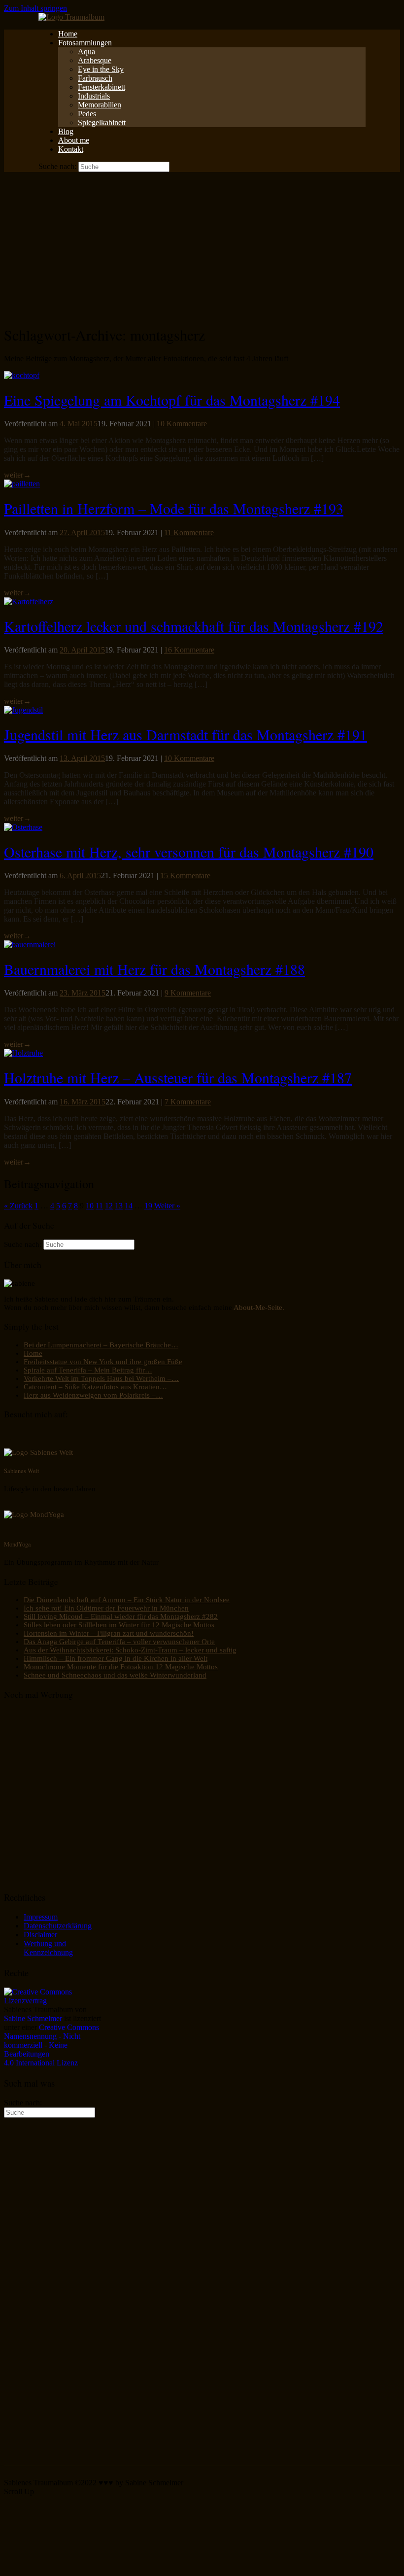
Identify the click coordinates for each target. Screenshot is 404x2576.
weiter (17, 475)
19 (148, 1206)
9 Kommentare (188, 993)
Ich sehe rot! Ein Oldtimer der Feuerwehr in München (106, 1608)
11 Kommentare (189, 532)
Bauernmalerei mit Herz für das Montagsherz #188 (154, 969)
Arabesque (95, 60)
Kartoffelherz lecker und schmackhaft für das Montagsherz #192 (194, 626)
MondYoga (17, 1544)
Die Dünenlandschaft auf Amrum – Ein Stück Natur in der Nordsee (127, 1600)
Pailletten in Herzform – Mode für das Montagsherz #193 (174, 508)
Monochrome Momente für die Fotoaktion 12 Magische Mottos (121, 1667)
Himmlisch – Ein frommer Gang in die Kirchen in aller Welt (116, 1658)
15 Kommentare (185, 876)
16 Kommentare (189, 650)
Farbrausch (95, 78)
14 (129, 1206)
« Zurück (18, 1206)
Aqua (86, 52)
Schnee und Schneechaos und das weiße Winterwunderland (115, 1675)
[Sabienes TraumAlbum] (71, 17)
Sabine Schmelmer (33, 2018)
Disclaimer (40, 1935)
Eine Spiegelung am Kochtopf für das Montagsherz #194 (172, 400)
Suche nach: (57, 166)
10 (90, 1206)
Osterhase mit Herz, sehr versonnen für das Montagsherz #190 (189, 852)
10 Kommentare (182, 424)
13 (119, 1206)
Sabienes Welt (21, 1471)
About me (74, 140)
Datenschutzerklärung (58, 1926)
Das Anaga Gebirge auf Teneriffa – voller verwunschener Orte (119, 1642)
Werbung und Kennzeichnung (48, 1948)
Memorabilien (100, 105)
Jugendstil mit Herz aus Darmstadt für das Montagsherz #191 (185, 734)
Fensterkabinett (101, 87)
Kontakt (71, 149)
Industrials (94, 96)
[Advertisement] (202, 246)
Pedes (87, 114)
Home (68, 34)
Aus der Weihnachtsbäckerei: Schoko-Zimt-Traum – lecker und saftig (130, 1650)
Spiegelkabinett (102, 122)
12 (109, 1206)
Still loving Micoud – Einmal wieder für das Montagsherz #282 (121, 1616)
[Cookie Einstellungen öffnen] (78, 2567)
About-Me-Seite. (259, 1307)
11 (99, 1206)
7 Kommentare (188, 1102)
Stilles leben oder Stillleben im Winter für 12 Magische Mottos (119, 1625)
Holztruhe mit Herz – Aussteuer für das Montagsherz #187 (178, 1077)
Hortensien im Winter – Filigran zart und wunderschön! (109, 1633)
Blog (66, 131)
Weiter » (167, 1206)
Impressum (41, 1917)
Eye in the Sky (101, 69)
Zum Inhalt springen (35, 8)
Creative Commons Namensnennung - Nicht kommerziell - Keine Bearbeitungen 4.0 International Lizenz (51, 2045)
